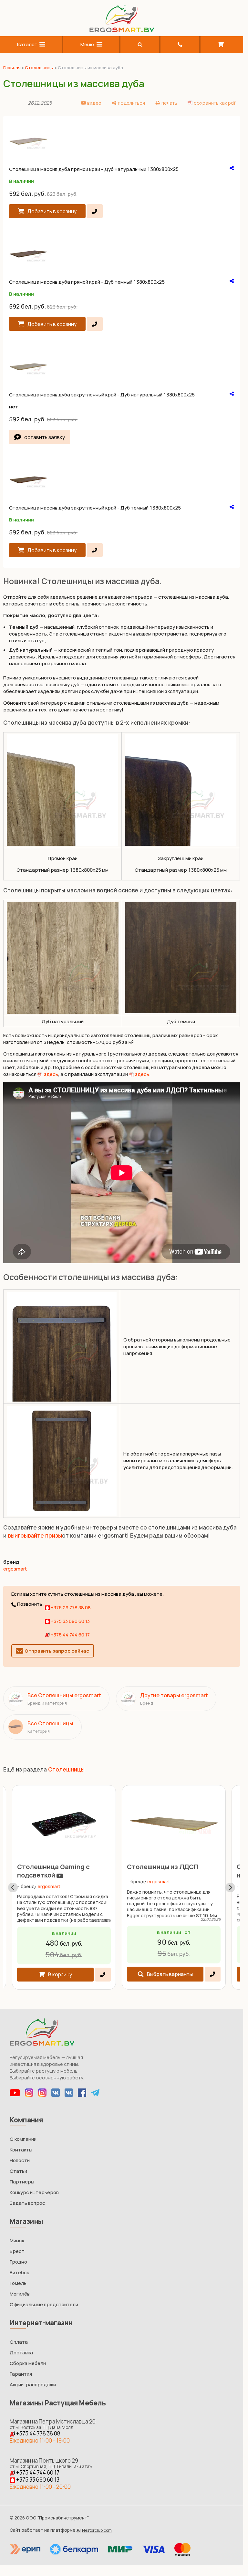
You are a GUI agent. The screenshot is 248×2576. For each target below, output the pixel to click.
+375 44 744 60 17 (70, 1635)
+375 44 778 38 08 (38, 2433)
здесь (51, 1074)
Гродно (18, 2262)
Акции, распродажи (33, 2385)
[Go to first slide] (230, 1887)
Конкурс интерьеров (34, 2192)
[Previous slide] (13, 1887)
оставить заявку (45, 437)
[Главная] (122, 31)
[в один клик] (95, 211)
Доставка (21, 2353)
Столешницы (39, 68)
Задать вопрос (27, 2203)
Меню (87, 44)
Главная (12, 68)
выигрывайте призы (35, 1535)
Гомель (18, 2283)
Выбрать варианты (170, 1974)
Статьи (18, 2171)
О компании (23, 2139)
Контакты (21, 2150)
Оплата (19, 2342)
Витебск (19, 2272)
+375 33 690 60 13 (70, 1621)
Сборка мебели (28, 2363)
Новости (20, 2160)
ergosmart (15, 1569)
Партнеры (22, 2182)
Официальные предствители (44, 2304)
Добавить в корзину (52, 211)
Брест (17, 2251)
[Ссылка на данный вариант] (232, 168)
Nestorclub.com (97, 2530)
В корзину (60, 1974)
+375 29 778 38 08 (70, 1608)
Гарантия (21, 2374)
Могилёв (20, 2294)
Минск (17, 2240)
